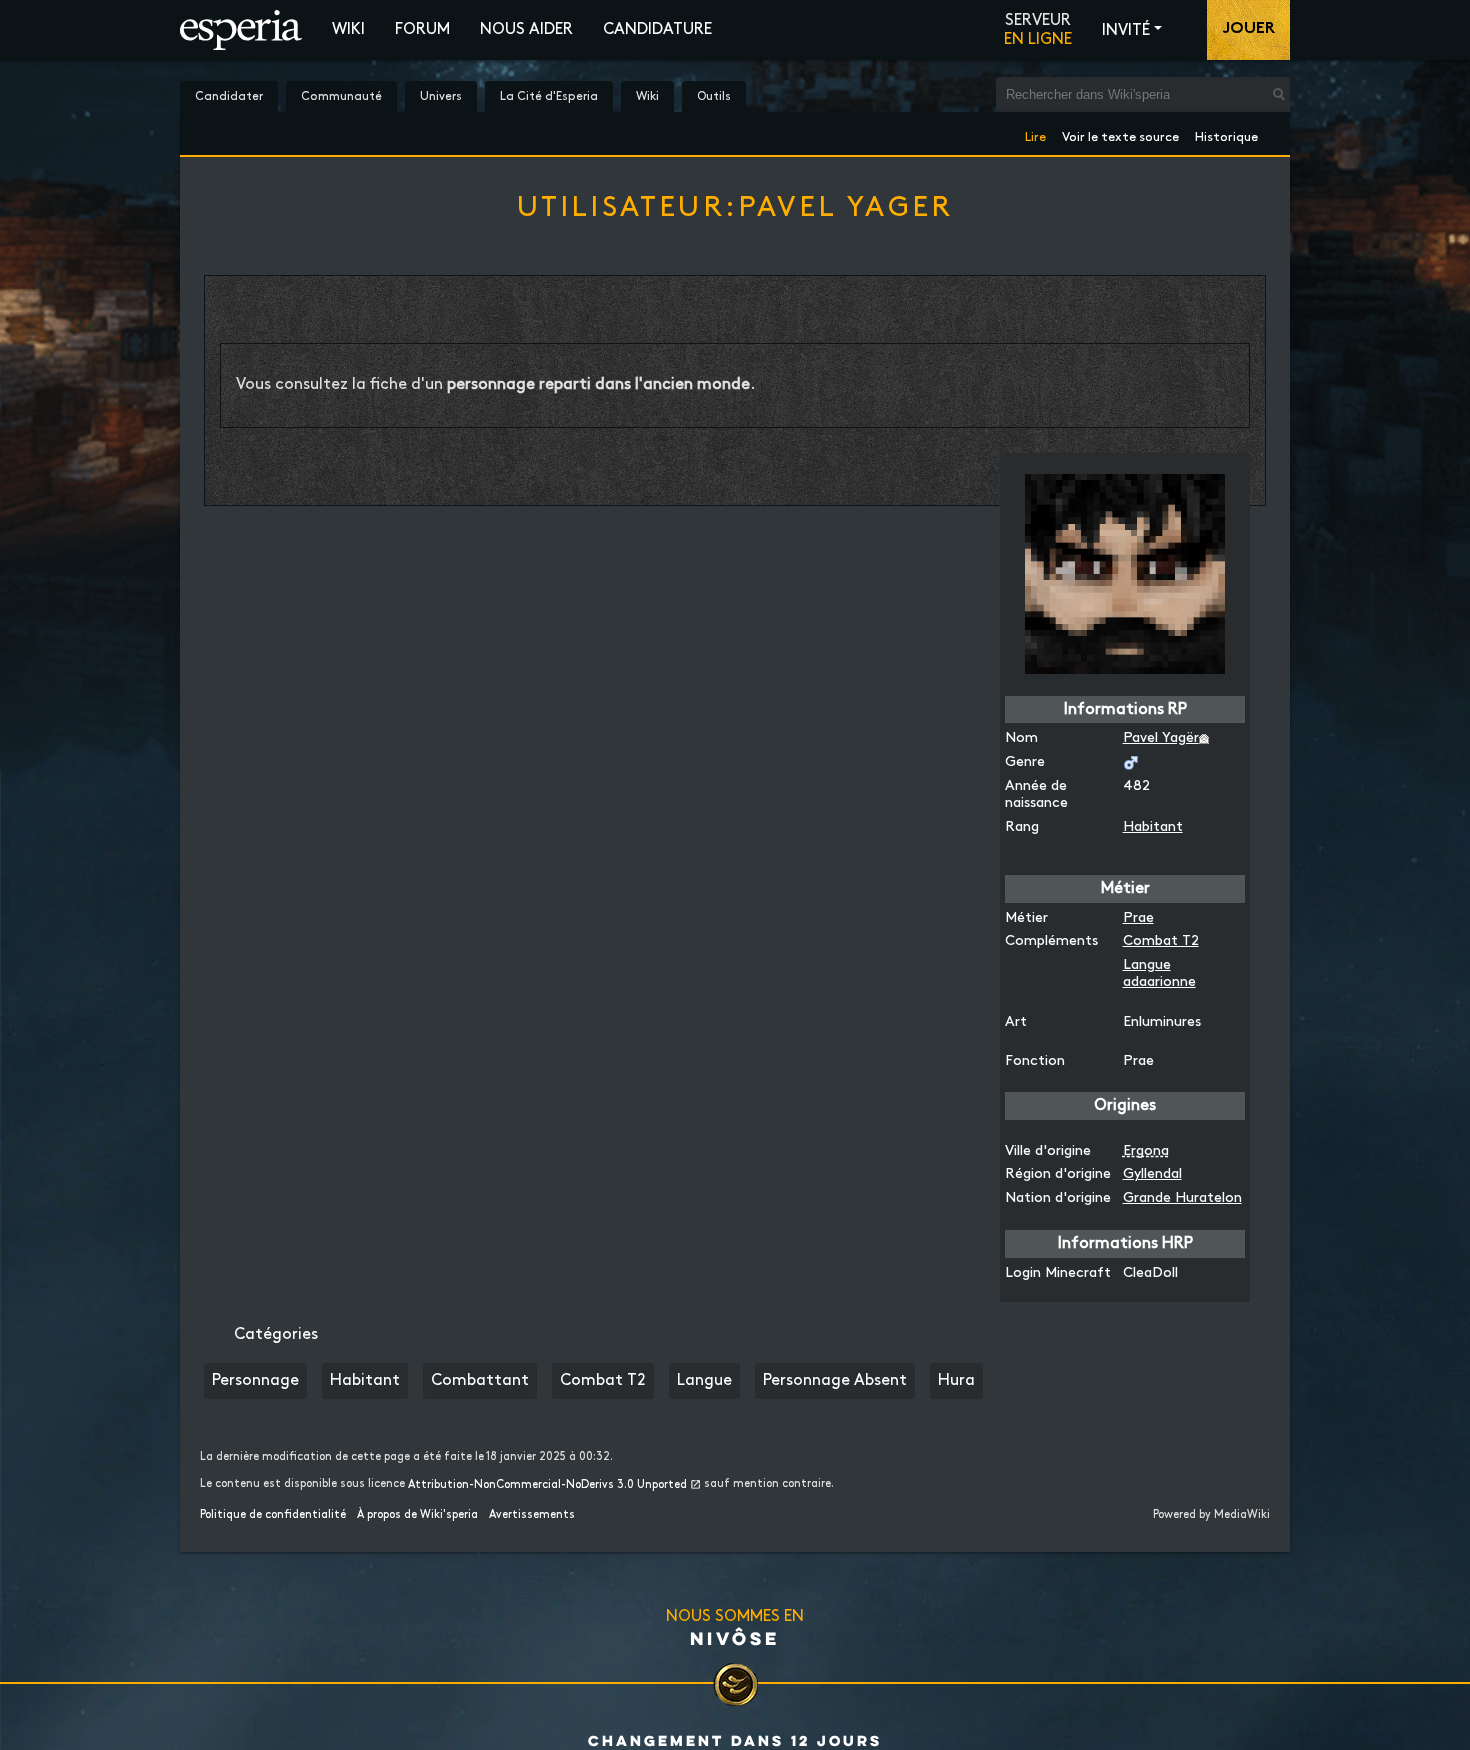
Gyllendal (1152, 1173)
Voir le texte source (1120, 133)
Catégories (276, 1334)
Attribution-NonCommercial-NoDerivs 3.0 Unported (547, 1485)
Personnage (255, 1380)
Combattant (480, 1380)
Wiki (348, 29)
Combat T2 (1161, 940)
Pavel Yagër (1161, 737)
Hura (956, 1380)
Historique (1226, 133)
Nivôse (735, 1638)
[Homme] (1131, 761)
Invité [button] (1126, 30)
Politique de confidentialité (273, 1515)
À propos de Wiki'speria (417, 1515)
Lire (1035, 133)
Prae (1138, 917)
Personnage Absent (835, 1380)
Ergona (1146, 1150)
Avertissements (532, 1515)
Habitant (1153, 826)
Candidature (657, 29)
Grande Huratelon (1182, 1197)
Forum (422, 29)
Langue (704, 1380)
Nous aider (526, 29)
